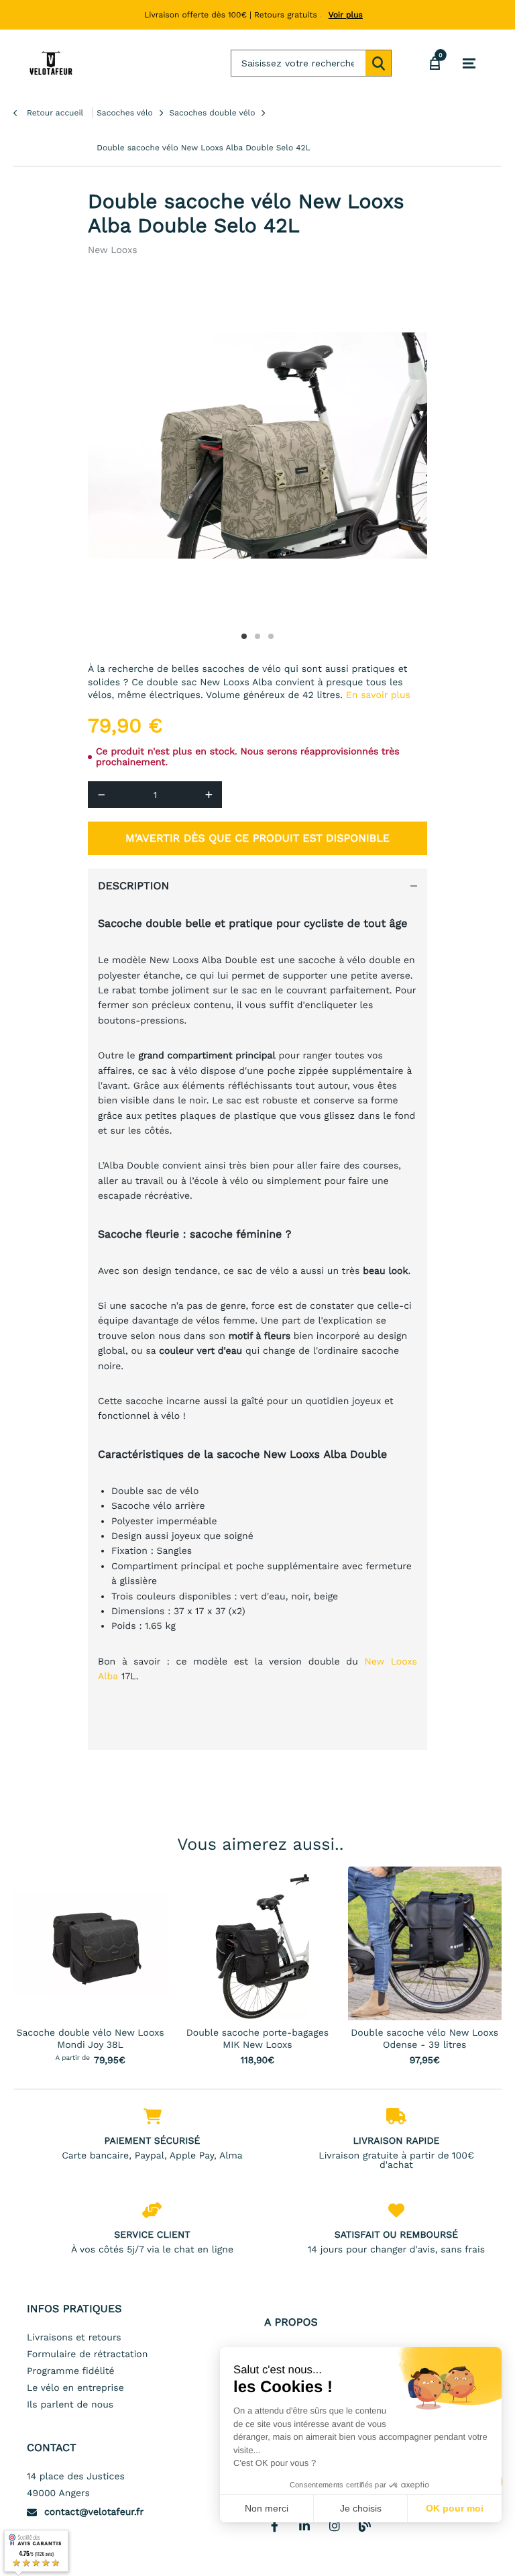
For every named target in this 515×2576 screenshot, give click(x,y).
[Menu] (469, 64)
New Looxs (113, 250)
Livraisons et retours (74, 2338)
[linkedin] (304, 2526)
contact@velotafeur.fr (94, 2512)
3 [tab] (271, 636)
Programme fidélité (71, 2371)
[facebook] (274, 2526)
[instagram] (335, 2526)
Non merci (267, 2508)
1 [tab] (244, 636)
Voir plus (346, 15)
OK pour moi (455, 2508)
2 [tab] (257, 636)
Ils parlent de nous (70, 2405)
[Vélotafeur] (51, 63)
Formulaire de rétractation (87, 2355)
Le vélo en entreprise (75, 2388)
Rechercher (378, 63)
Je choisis (361, 2508)
